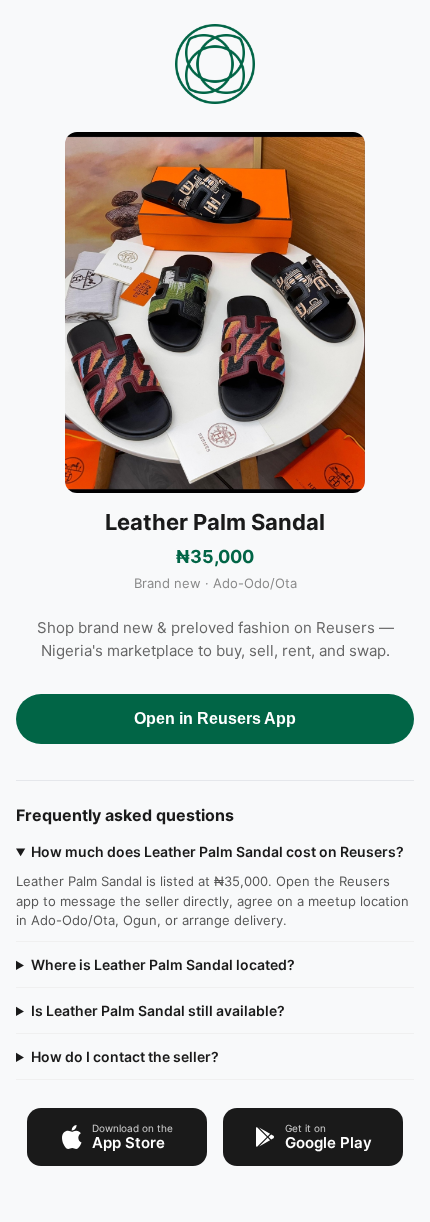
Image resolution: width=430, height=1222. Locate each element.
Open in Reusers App (215, 718)
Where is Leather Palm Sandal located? (163, 964)
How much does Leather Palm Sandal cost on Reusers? (217, 851)
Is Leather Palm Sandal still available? (158, 1010)
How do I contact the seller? (125, 1056)
